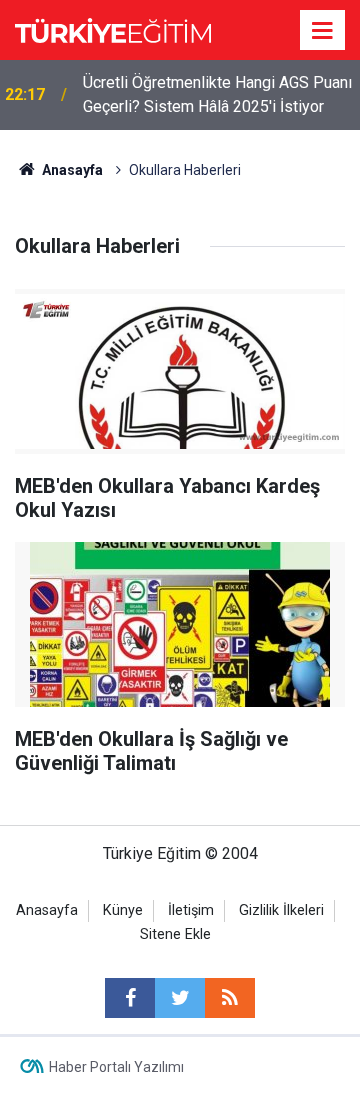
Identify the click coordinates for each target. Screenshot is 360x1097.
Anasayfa (47, 910)
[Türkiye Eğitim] (113, 28)
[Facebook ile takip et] (130, 998)
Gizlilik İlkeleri (281, 910)
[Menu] (323, 31)
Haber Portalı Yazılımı (116, 1067)
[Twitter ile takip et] (180, 998)
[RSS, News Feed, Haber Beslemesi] (230, 998)
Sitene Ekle (175, 934)
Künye (123, 910)
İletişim (191, 910)
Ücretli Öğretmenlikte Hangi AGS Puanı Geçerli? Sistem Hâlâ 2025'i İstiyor (217, 94)
